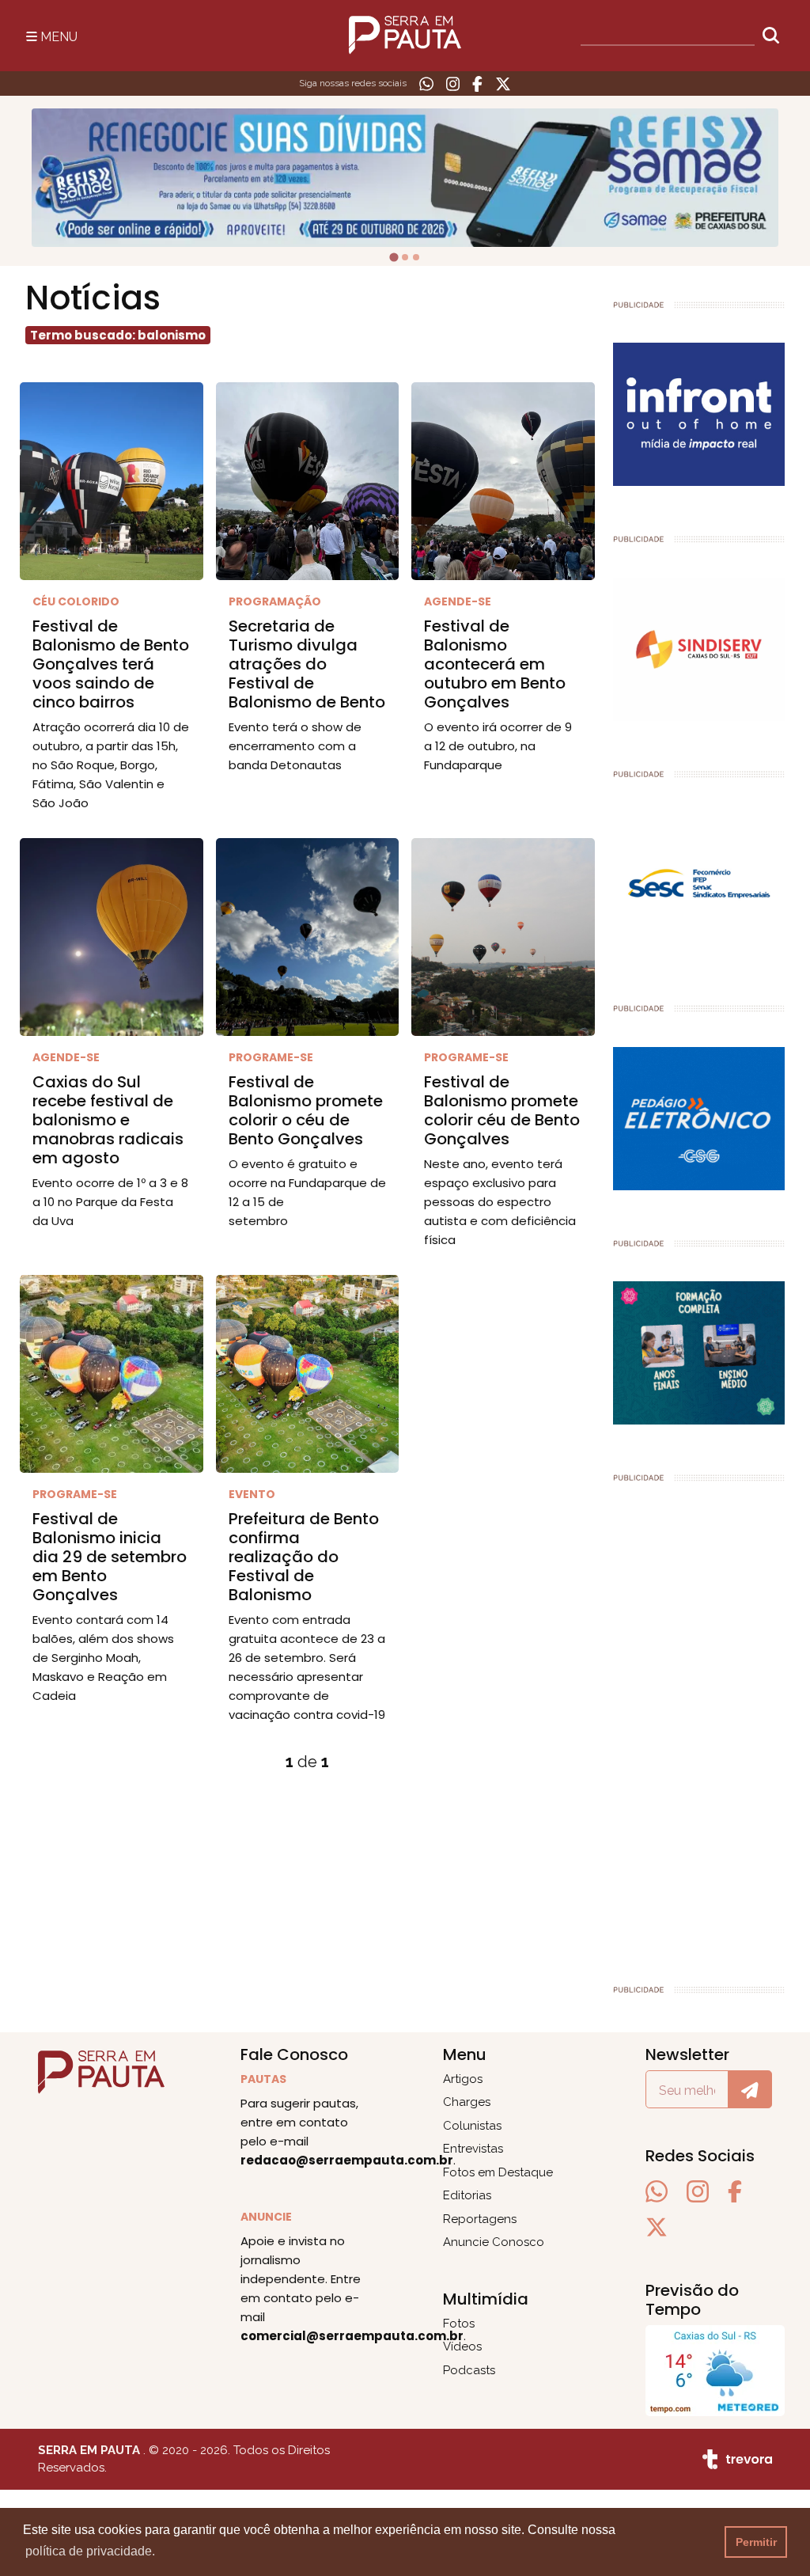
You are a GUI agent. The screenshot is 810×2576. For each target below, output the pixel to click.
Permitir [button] (756, 2542)
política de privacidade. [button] (90, 2551)
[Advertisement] (699, 1726)
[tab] (394, 258)
